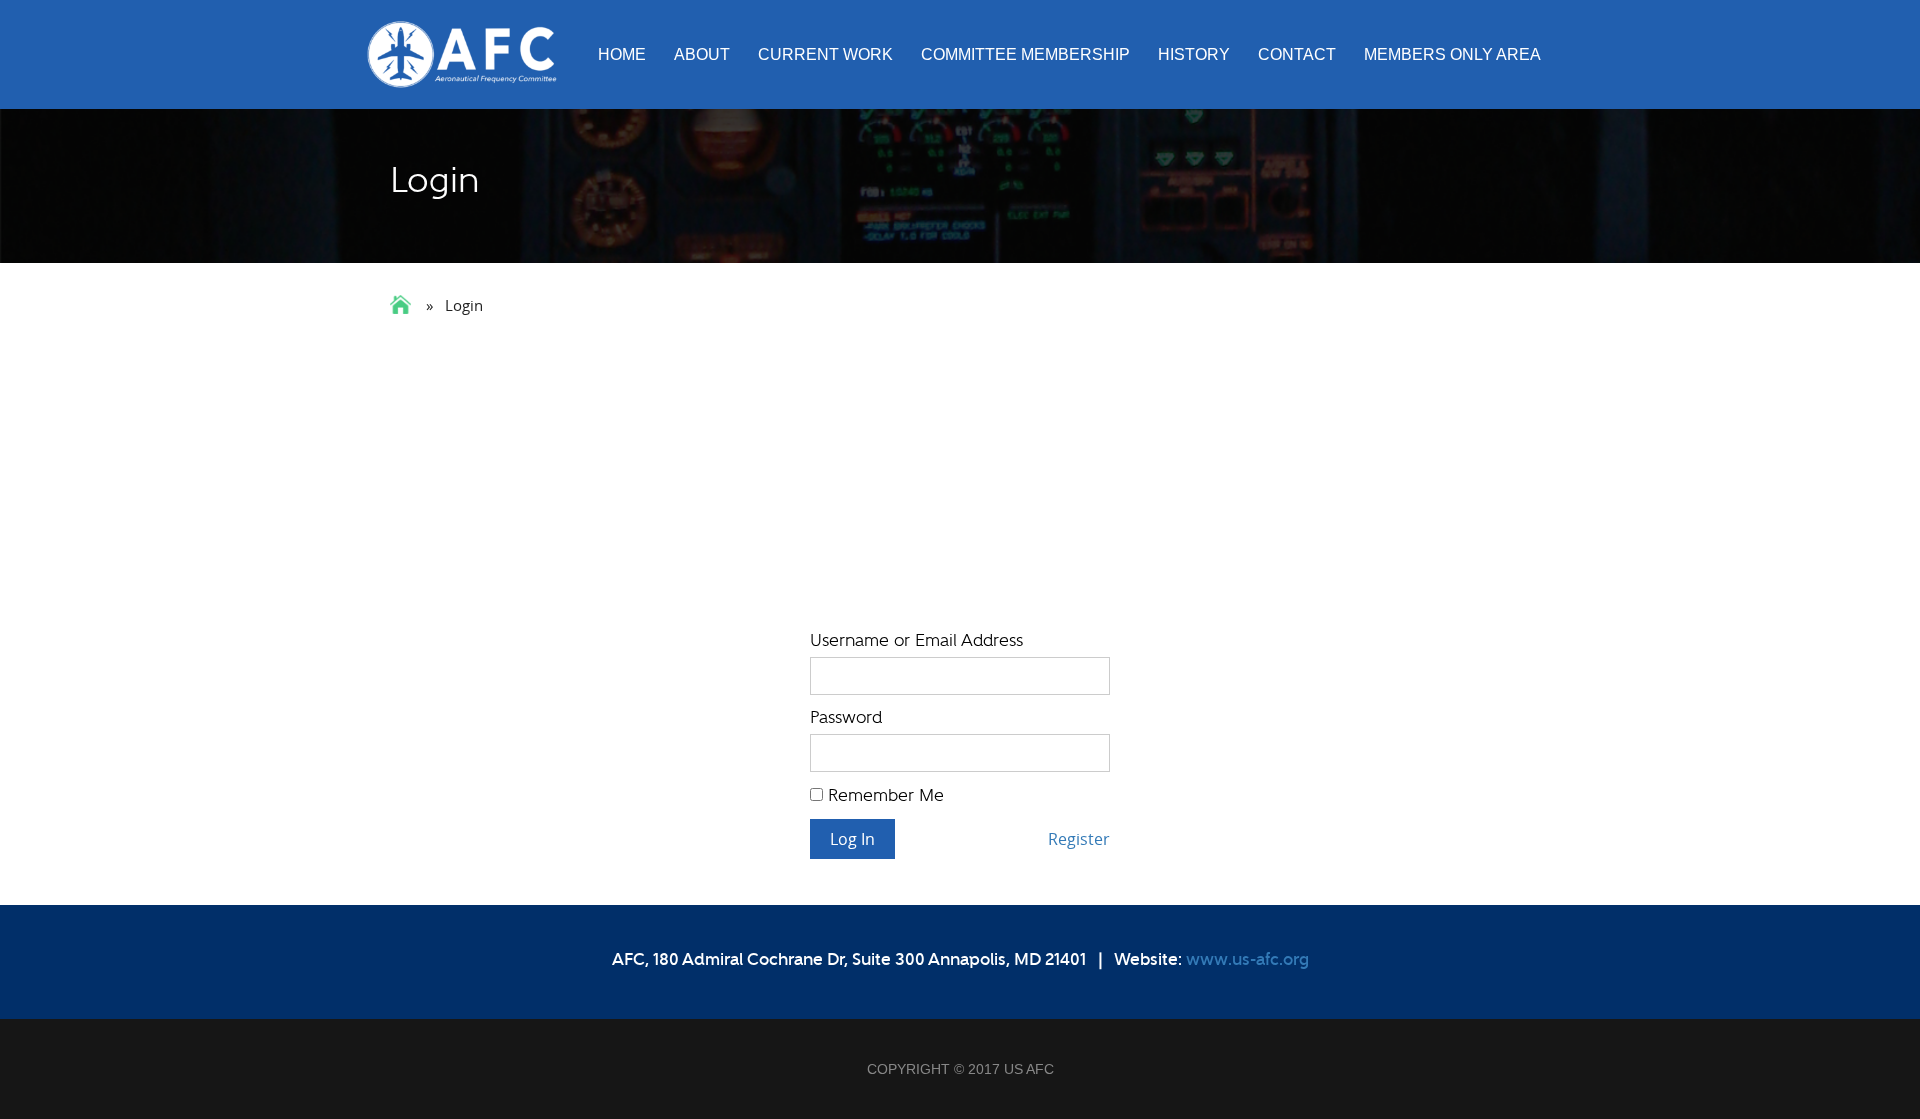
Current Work (825, 54)
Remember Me (883, 795)
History (1194, 54)
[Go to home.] (402, 304)
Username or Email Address (916, 640)
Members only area (1452, 54)
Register (1079, 839)
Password (846, 717)
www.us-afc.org (1247, 959)
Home (622, 54)
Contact (1297, 54)
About (702, 54)
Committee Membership (1025, 54)
